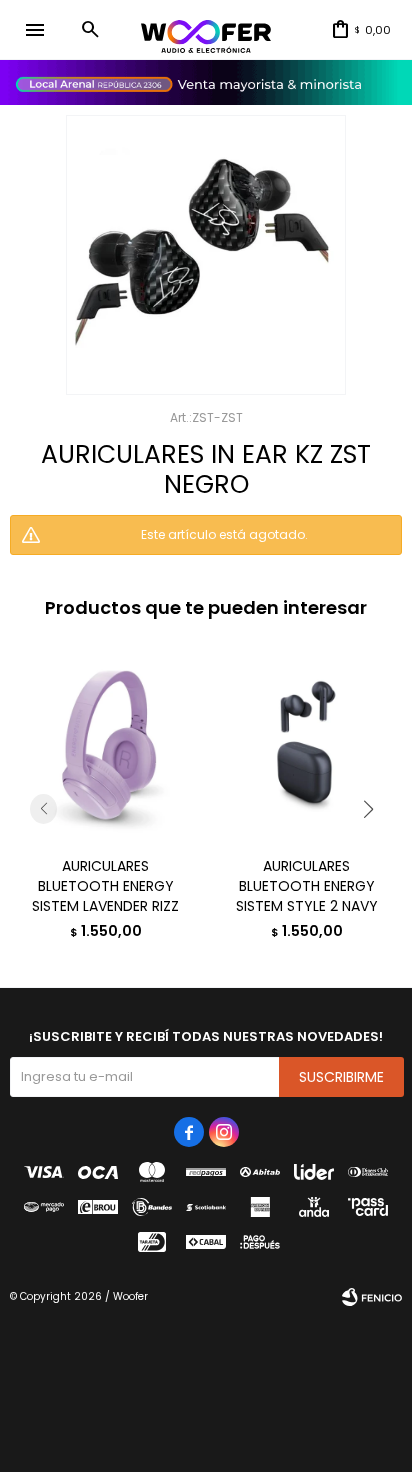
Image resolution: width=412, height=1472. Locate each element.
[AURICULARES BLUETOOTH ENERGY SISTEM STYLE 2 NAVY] (306, 745)
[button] (90, 30)
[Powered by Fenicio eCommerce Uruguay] (372, 1297)
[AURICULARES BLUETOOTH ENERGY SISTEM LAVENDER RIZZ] (105, 745)
